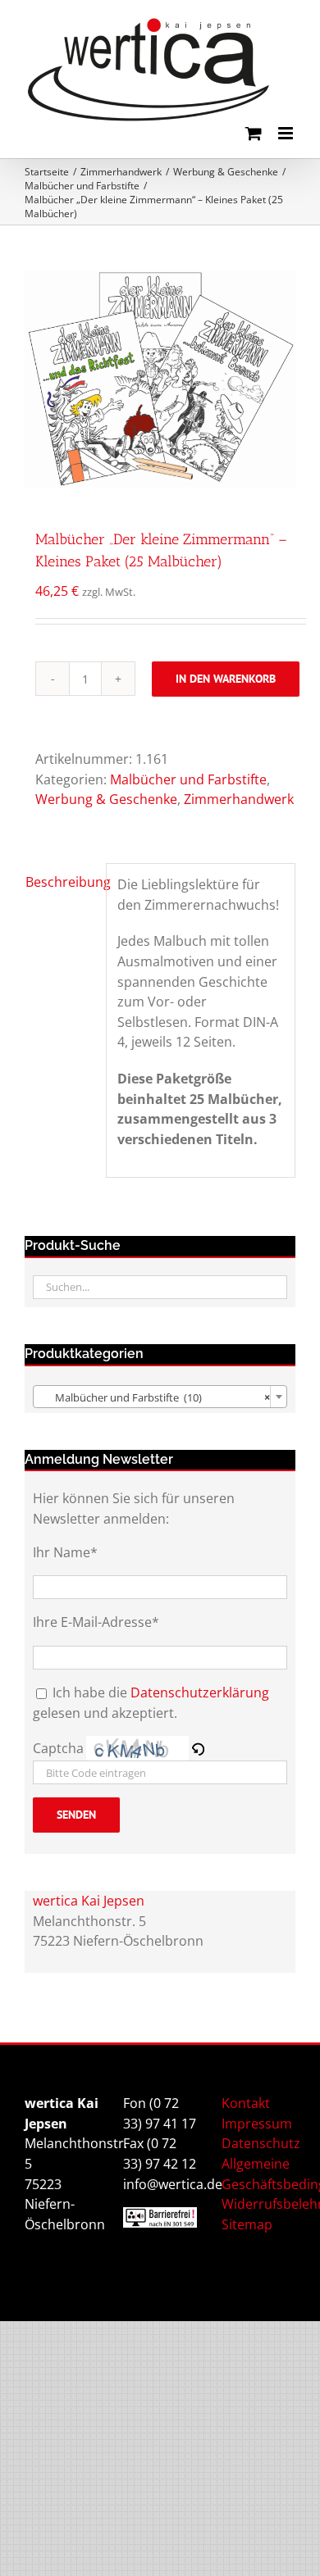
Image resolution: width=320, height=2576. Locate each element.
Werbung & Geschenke (106, 799)
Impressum (257, 2124)
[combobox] (160, 1397)
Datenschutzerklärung (200, 1692)
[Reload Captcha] (198, 1748)
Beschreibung (60, 882)
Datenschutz (261, 2143)
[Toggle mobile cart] (254, 133)
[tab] (60, 882)
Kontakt (246, 2103)
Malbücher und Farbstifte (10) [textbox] (155, 1397)
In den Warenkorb (226, 679)
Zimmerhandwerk (239, 799)
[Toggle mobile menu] (287, 133)
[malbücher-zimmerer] (160, 379)
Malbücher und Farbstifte (188, 779)
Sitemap (247, 2224)
